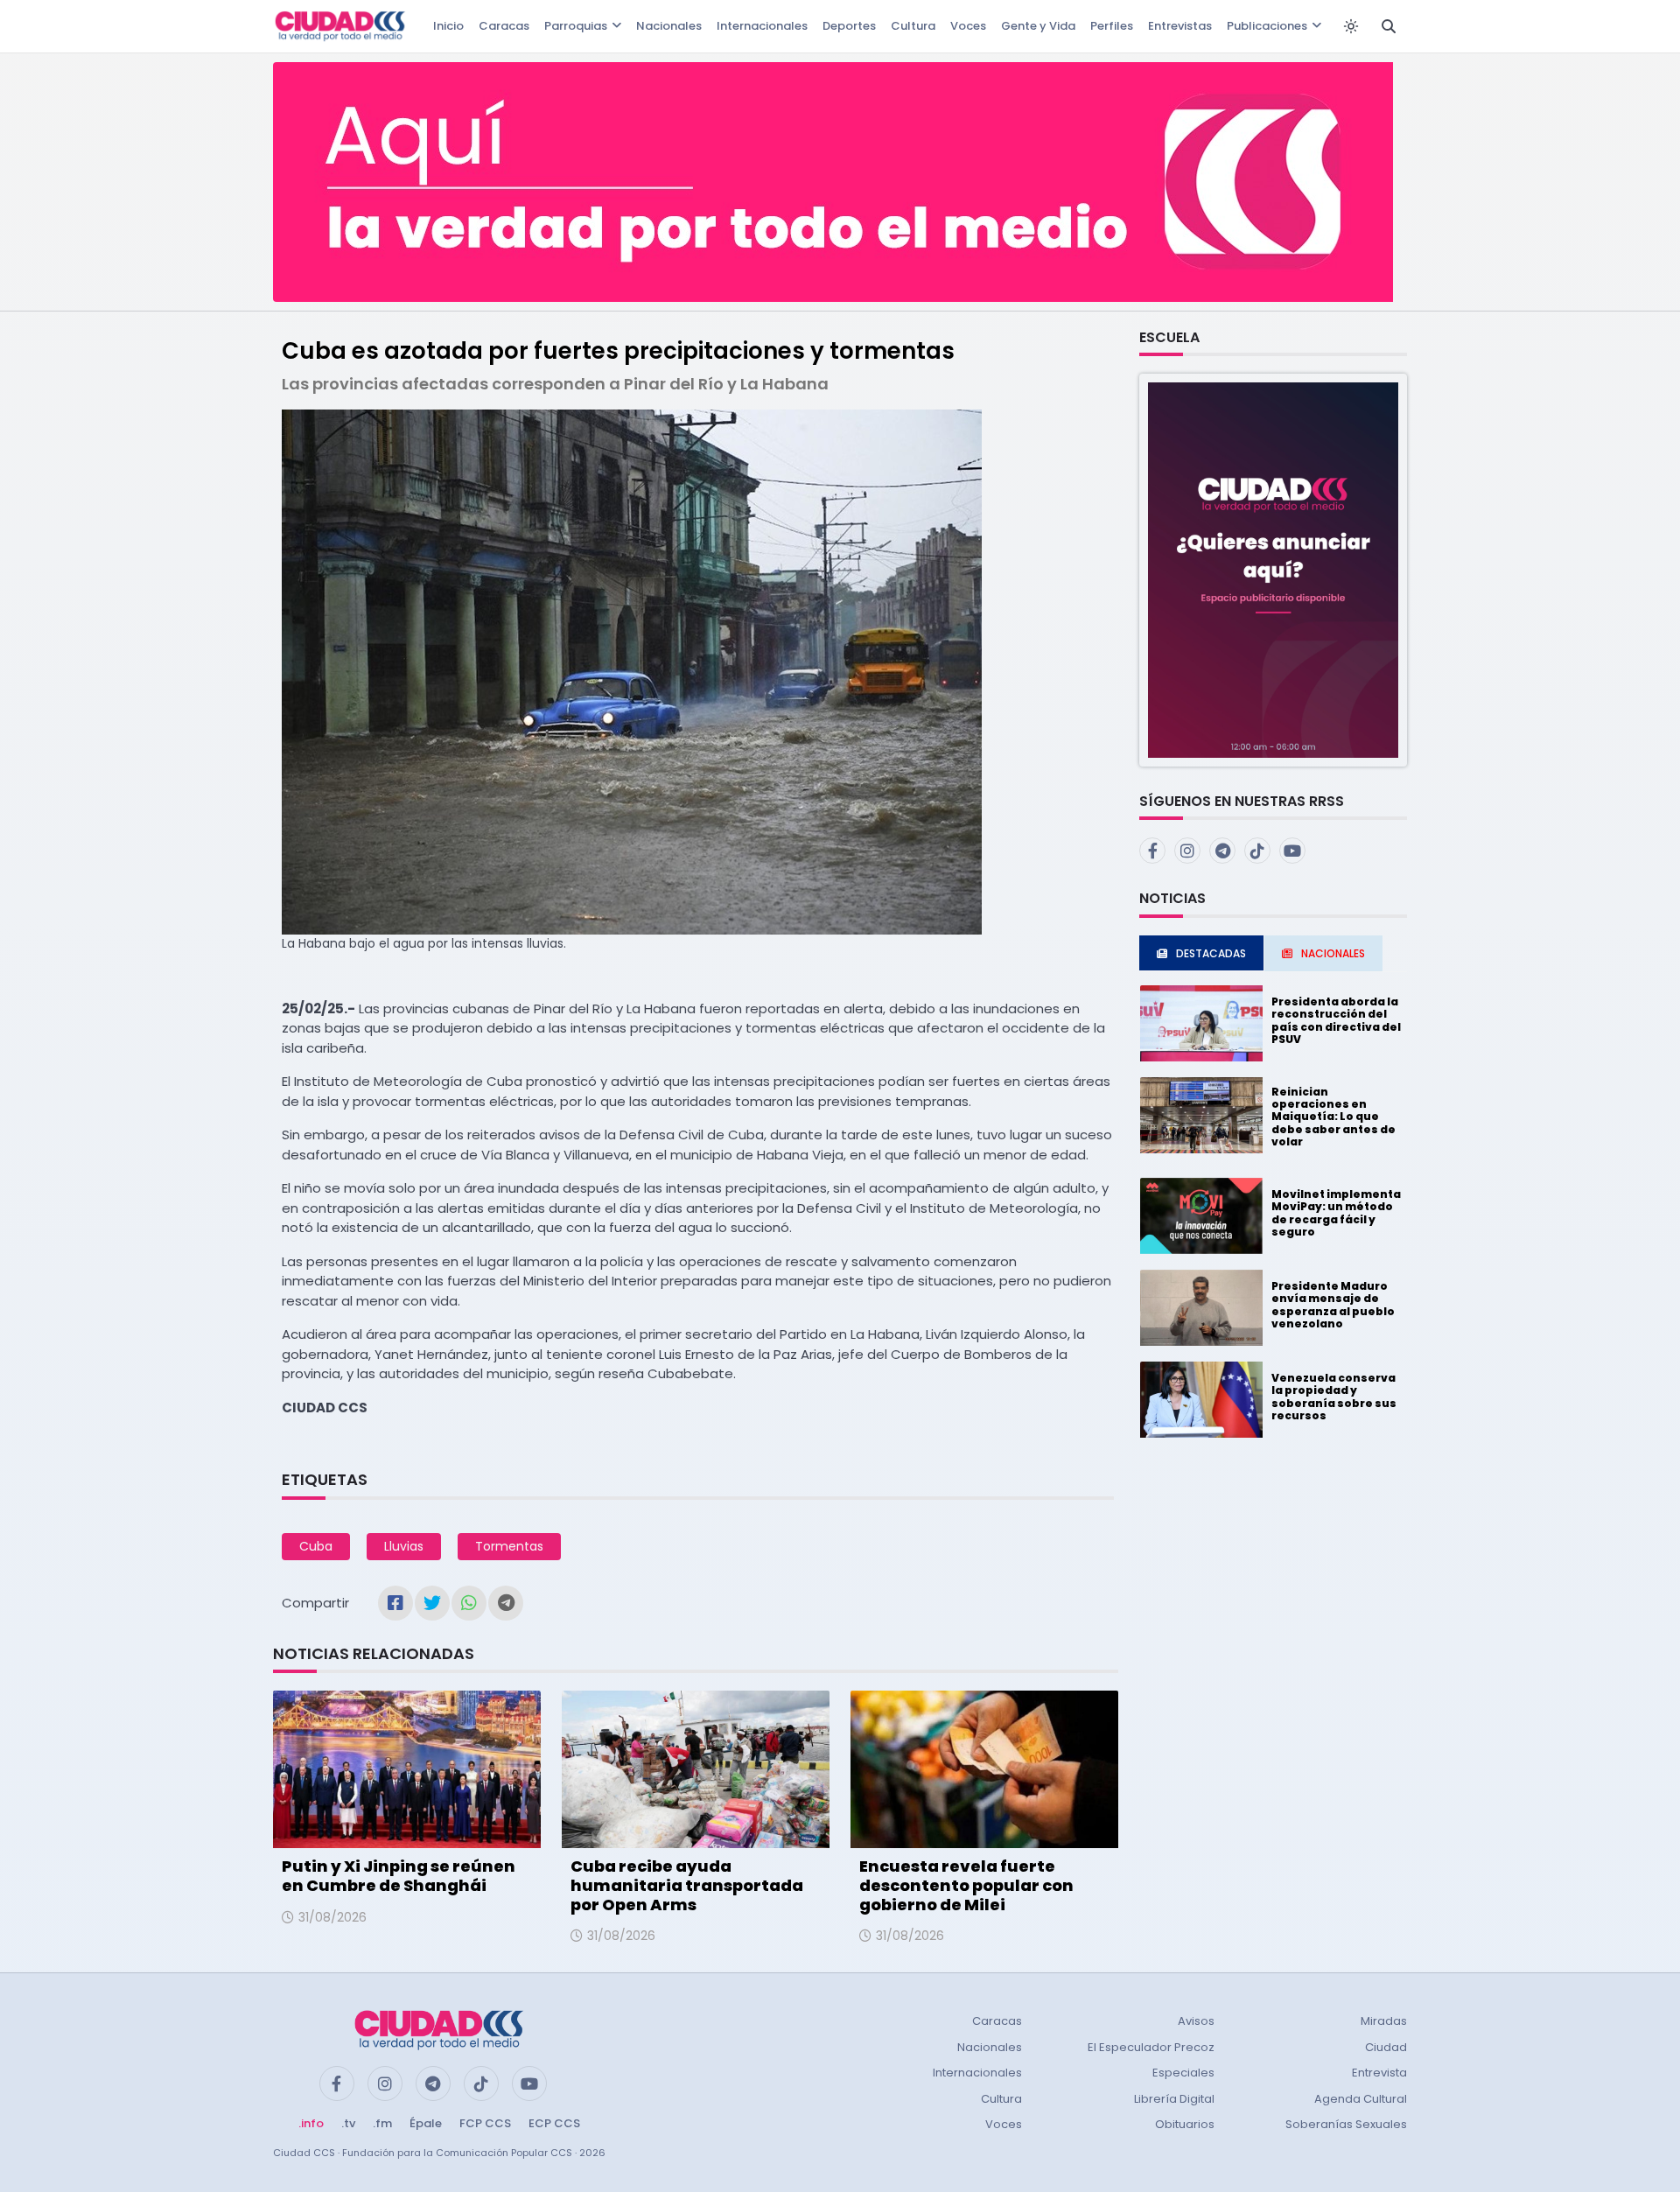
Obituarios (1185, 2124)
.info (311, 2123)
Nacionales (669, 26)
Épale (426, 2123)
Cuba (316, 1546)
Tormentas (509, 1546)
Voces (968, 26)
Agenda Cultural (1361, 2099)
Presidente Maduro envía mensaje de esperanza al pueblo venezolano (1333, 1305)
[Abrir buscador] (1389, 26)
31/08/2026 (332, 1917)
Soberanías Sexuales (1346, 2124)
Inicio (448, 26)
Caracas (504, 26)
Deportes (849, 26)
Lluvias (404, 1546)
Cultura (913, 26)
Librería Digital (1174, 2099)
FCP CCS (485, 2123)
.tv (348, 2123)
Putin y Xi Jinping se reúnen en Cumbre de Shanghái (399, 1876)
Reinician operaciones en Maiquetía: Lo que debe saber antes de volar (1333, 1117)
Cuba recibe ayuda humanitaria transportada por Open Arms (687, 1885)
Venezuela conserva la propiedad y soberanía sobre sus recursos (1334, 1397)
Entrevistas (1180, 26)
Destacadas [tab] (1211, 953)
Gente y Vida (1038, 26)
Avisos (1196, 2021)
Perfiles (1112, 26)
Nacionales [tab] (1333, 953)
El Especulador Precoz (1151, 2047)
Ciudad (1386, 2047)
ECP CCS (554, 2123)
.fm (382, 2123)
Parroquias (576, 26)
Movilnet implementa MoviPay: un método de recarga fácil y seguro (1336, 1213)
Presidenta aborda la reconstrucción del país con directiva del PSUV (1336, 1020)
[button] (1273, 569)
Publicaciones (1267, 26)
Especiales (1183, 2073)
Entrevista (1379, 2073)
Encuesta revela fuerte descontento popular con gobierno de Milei (966, 1885)
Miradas (1384, 2021)
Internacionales (762, 26)
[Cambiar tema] (1351, 26)
